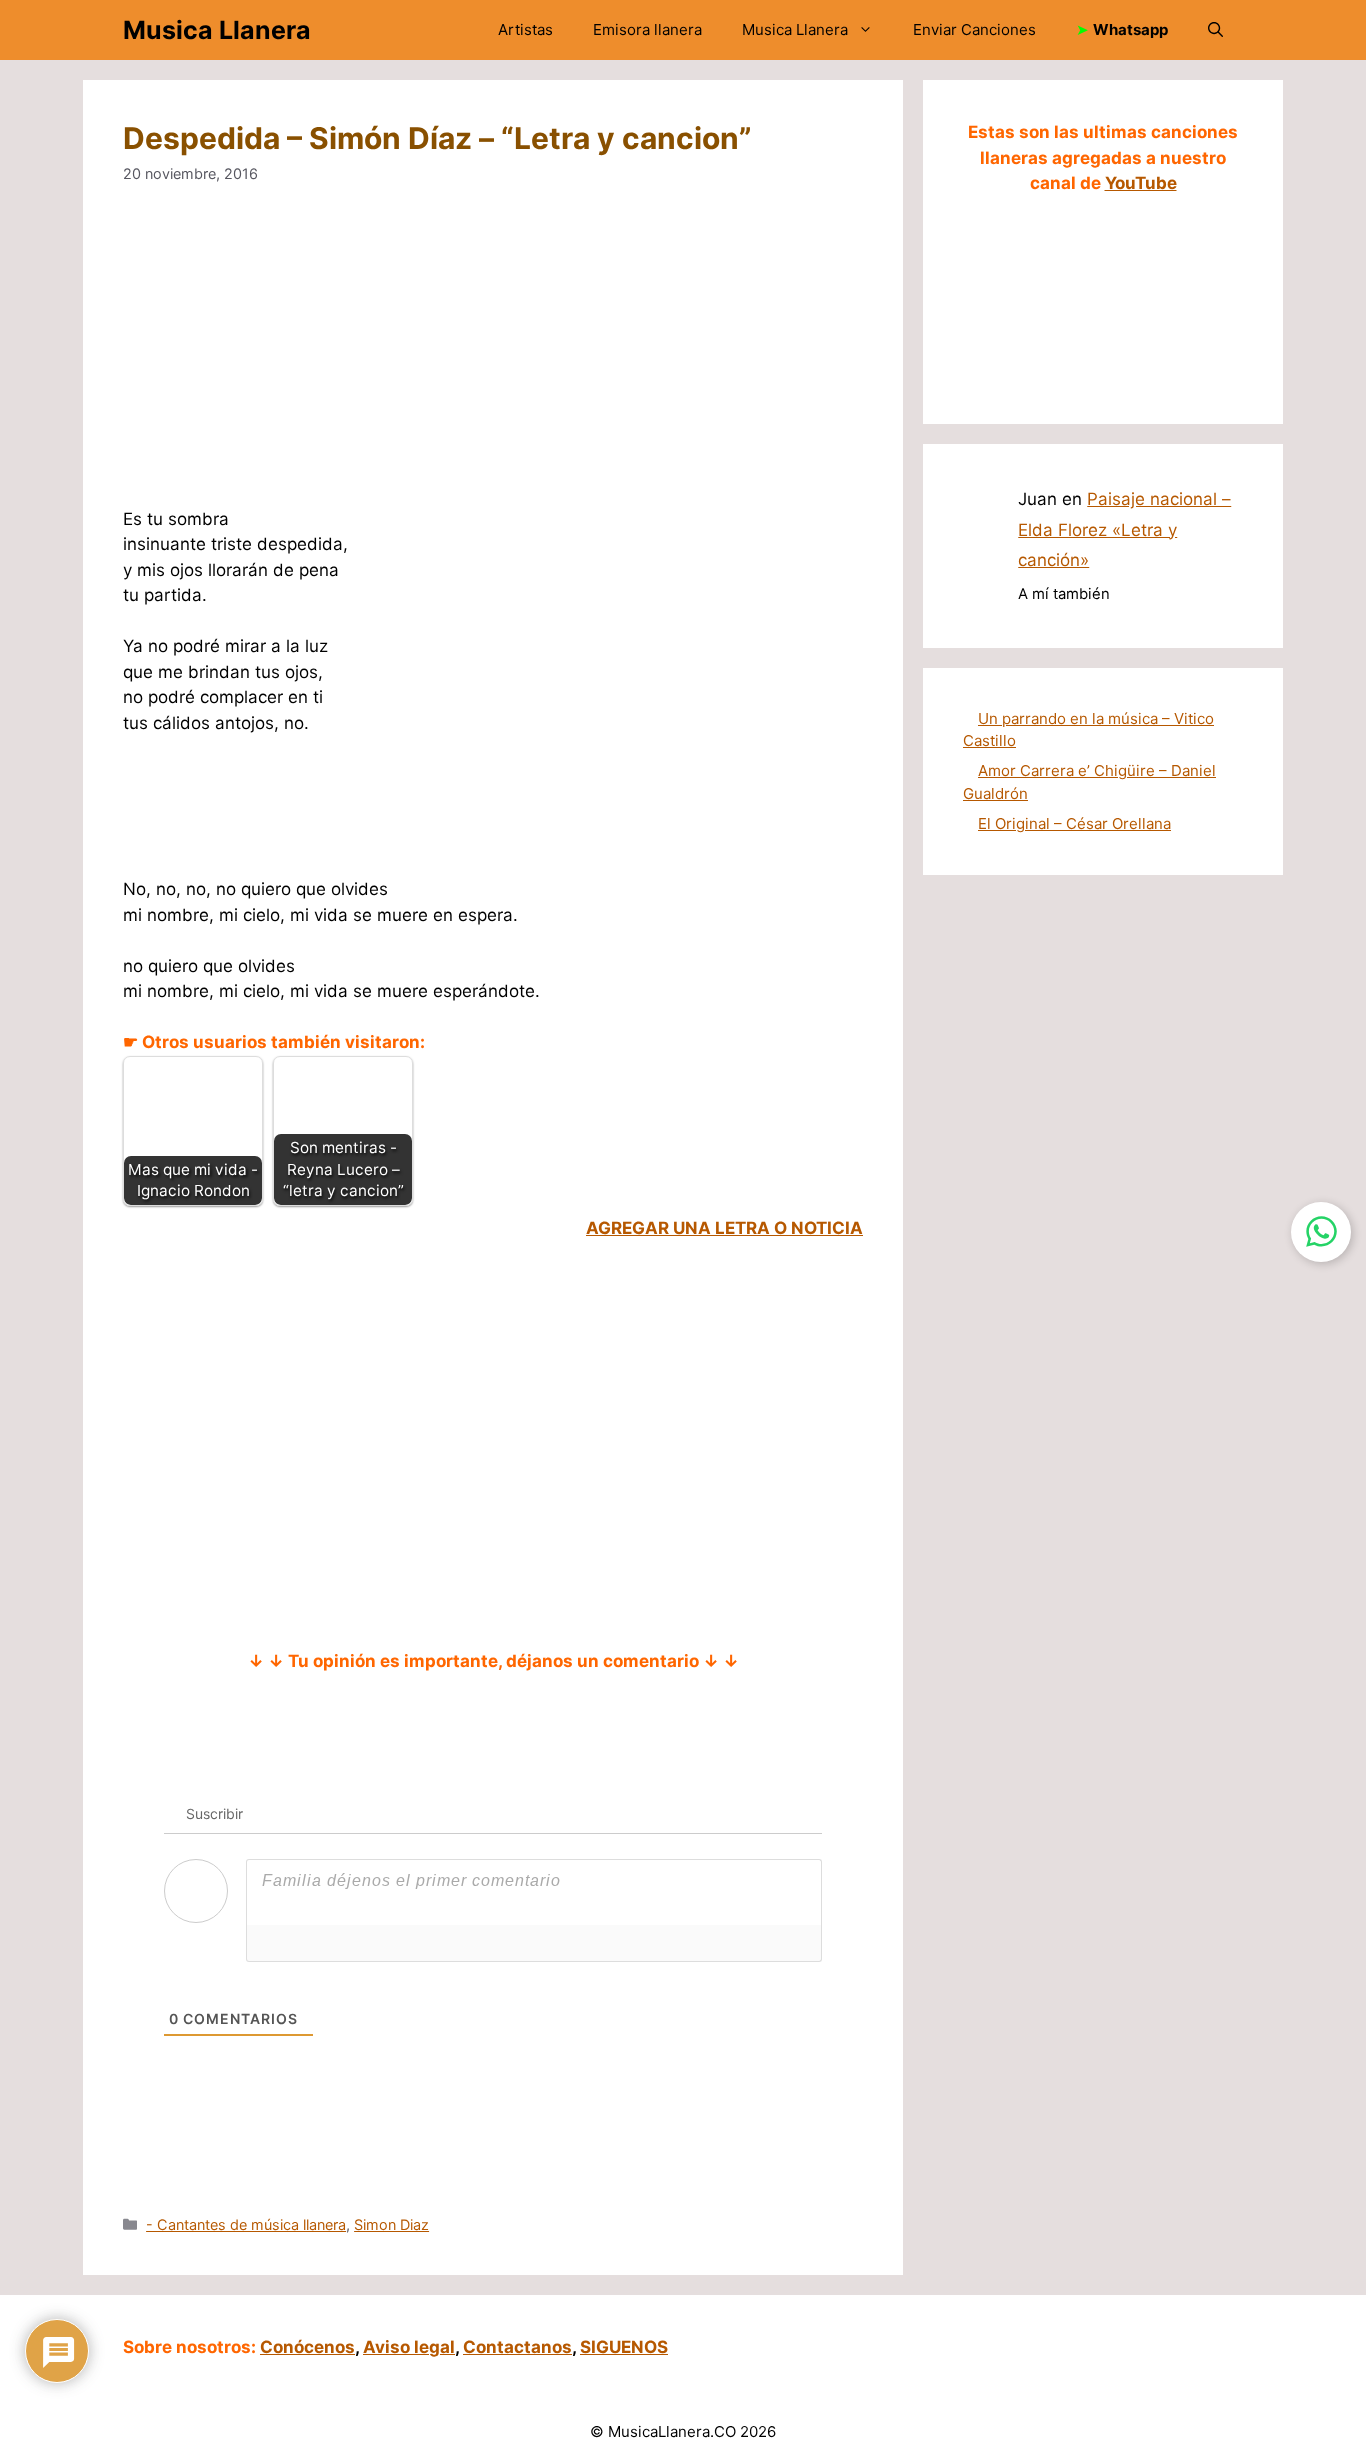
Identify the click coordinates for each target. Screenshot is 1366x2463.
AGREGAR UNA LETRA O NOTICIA (724, 1228)
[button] (1215, 30)
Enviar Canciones (974, 29)
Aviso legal (409, 2347)
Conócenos (307, 2347)
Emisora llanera (647, 29)
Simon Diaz (391, 2224)
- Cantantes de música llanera (246, 2224)
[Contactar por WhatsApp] (1321, 1232)
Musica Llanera (217, 30)
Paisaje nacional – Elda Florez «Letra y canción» (1124, 529)
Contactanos (517, 2347)
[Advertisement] (493, 359)
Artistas (525, 29)
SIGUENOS (624, 2347)
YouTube (1141, 183)
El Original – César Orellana (1074, 823)
